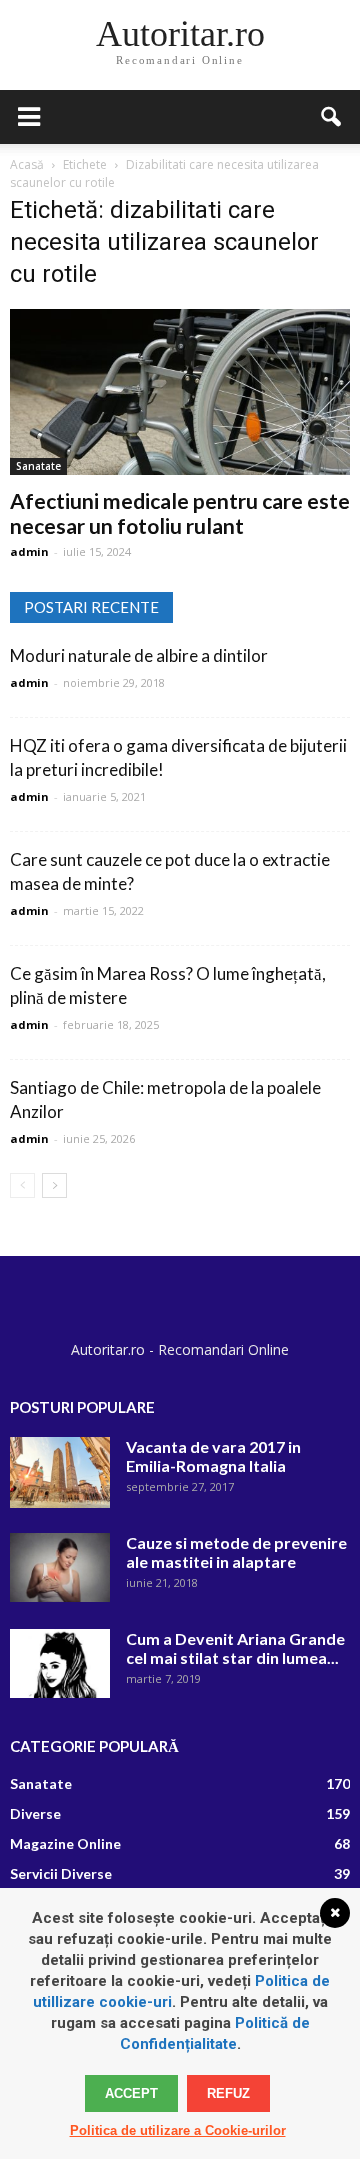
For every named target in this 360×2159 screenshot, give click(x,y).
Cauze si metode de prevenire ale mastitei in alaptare (236, 1552)
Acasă (27, 164)
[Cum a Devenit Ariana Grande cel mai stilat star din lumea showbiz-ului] (60, 1663)
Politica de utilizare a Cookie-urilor (178, 2130)
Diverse (35, 1813)
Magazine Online (65, 1843)
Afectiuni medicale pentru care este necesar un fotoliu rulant (180, 513)
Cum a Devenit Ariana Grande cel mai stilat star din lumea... (235, 1648)
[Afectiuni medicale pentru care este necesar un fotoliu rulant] (180, 392)
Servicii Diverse (61, 1873)
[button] (332, 117)
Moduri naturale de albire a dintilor (139, 655)
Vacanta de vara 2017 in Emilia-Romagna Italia (213, 1456)
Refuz (228, 2093)
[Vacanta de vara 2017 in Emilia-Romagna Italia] (60, 1472)
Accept (131, 2093)
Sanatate (38, 466)
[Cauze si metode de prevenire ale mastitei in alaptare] (60, 1567)
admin (29, 551)
